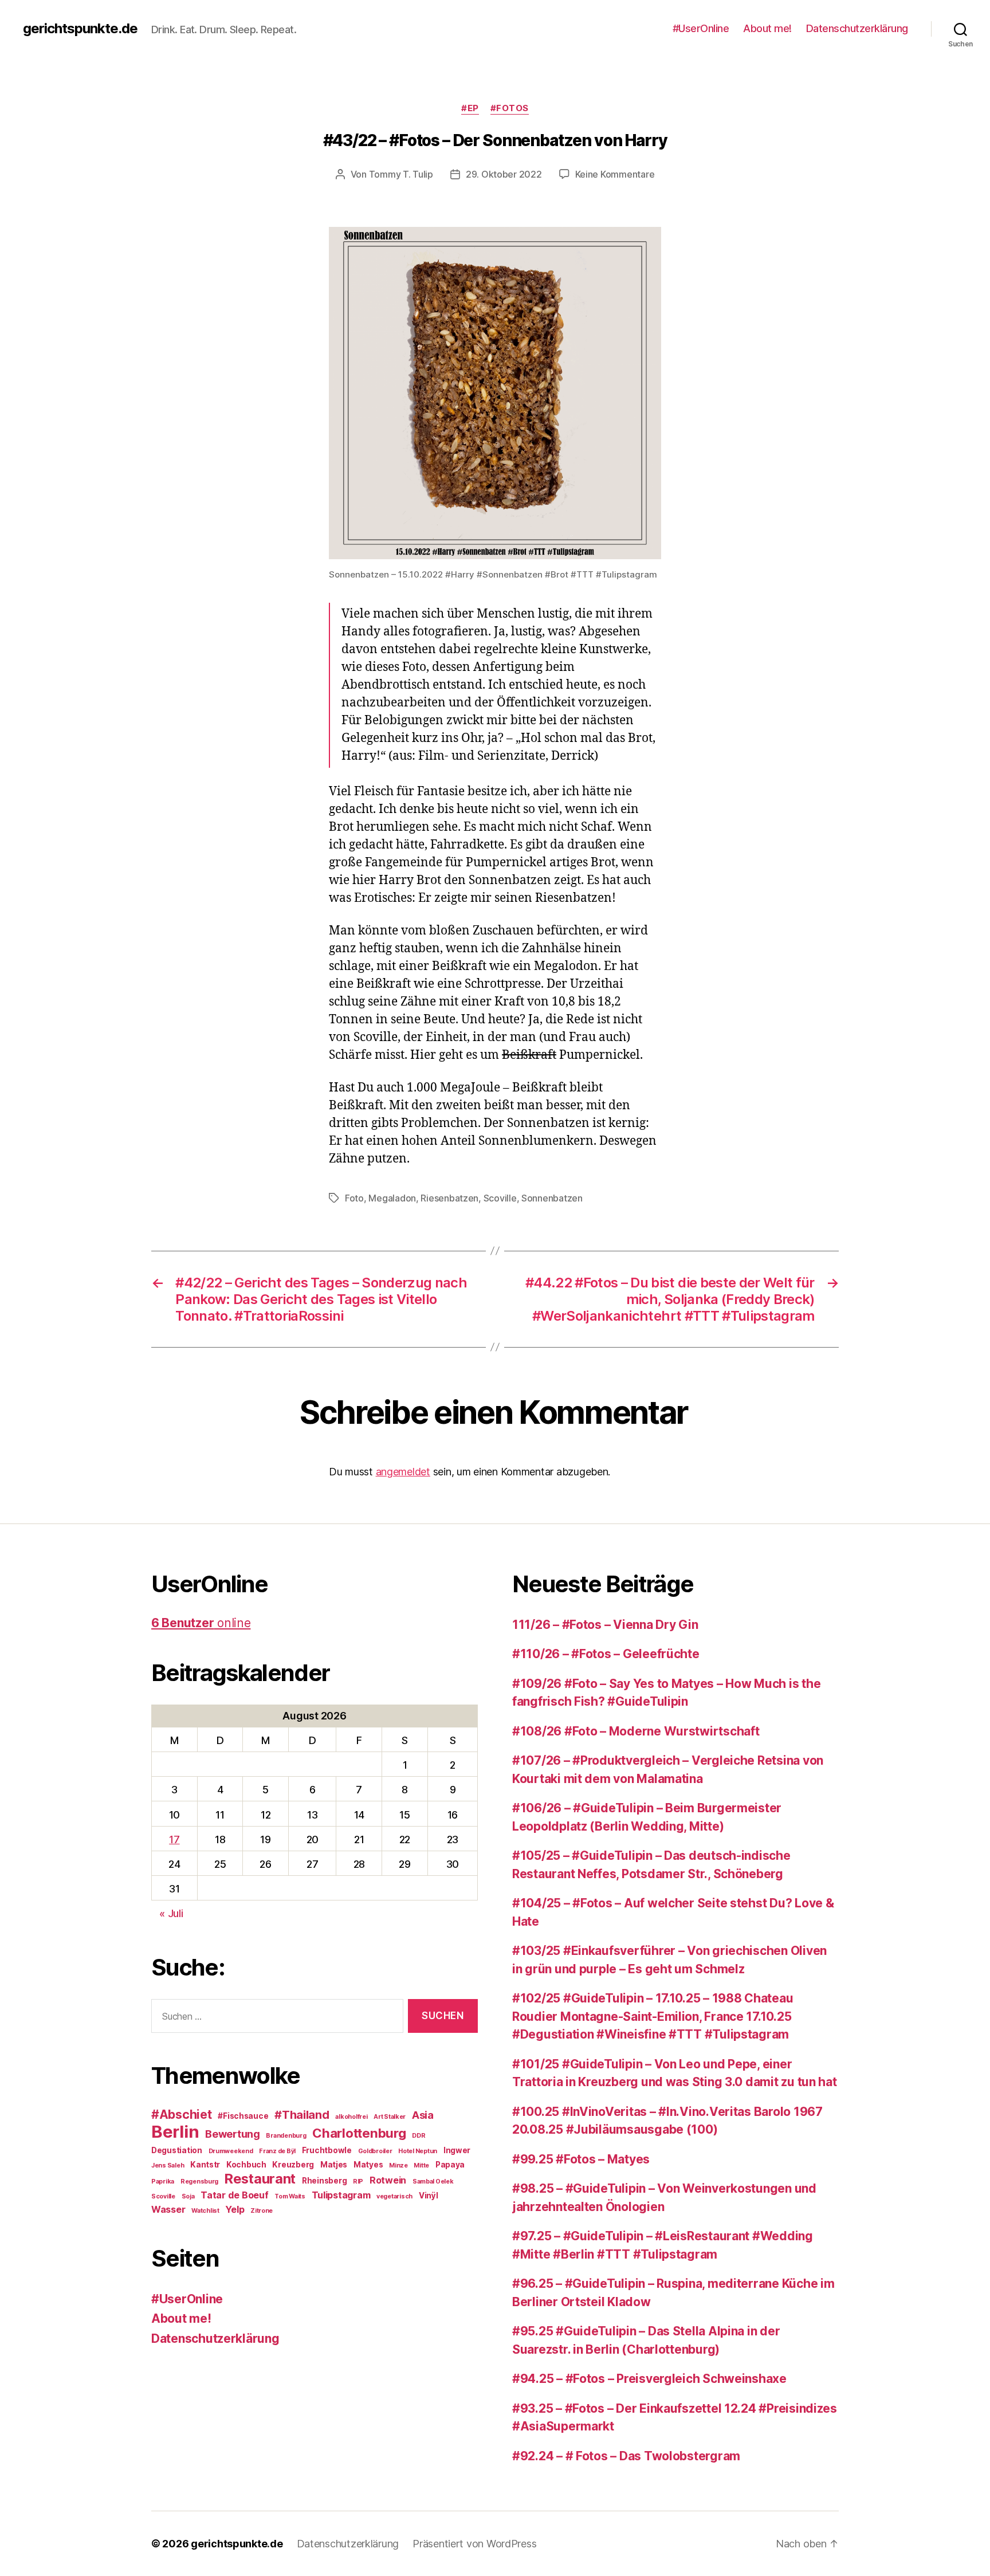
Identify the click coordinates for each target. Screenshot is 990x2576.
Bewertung (233, 2134)
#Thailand (302, 2115)
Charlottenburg (359, 2133)
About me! (767, 28)
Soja (188, 2196)
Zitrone (262, 2211)
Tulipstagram (341, 2195)
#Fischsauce (243, 2116)
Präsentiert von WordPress (474, 2544)
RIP (358, 2182)
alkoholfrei (351, 2117)
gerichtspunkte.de (80, 29)
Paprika (163, 2182)
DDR (419, 2136)
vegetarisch (394, 2196)
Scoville (500, 1198)
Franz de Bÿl (277, 2151)
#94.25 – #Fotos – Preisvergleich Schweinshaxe (649, 2379)
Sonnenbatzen (552, 1198)
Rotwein (388, 2180)
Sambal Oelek (433, 2182)
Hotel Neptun (418, 2151)
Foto (354, 1198)
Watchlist (205, 2211)
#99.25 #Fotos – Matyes (581, 2159)
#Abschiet (182, 2114)
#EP (470, 108)
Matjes (334, 2165)
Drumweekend (231, 2151)
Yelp (235, 2209)
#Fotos (510, 108)
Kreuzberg (293, 2165)
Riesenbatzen (449, 1198)
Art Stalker (390, 2117)
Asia (423, 2115)
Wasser (168, 2209)
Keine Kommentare (615, 174)
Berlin (175, 2132)
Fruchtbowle (327, 2150)
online (201, 1623)
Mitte (421, 2165)
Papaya (450, 2165)
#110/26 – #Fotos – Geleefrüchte (606, 1654)
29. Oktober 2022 (504, 174)
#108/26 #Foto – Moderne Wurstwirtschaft (636, 1731)
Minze (398, 2165)
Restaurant (260, 2179)
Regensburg (199, 2182)
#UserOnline (701, 28)
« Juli (171, 1913)
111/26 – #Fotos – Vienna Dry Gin (605, 1625)
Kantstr (205, 2165)
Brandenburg (286, 2136)
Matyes (368, 2165)
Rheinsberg (324, 2181)
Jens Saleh (168, 2165)
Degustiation (177, 2150)
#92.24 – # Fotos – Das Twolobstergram (626, 2456)
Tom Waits (290, 2196)
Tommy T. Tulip (401, 174)
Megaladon (392, 1198)
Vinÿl (429, 2196)
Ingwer (457, 2150)
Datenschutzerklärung (857, 28)
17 (174, 1839)
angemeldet (403, 1472)
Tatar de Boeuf (234, 2195)
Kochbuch (246, 2165)
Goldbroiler (375, 2151)
